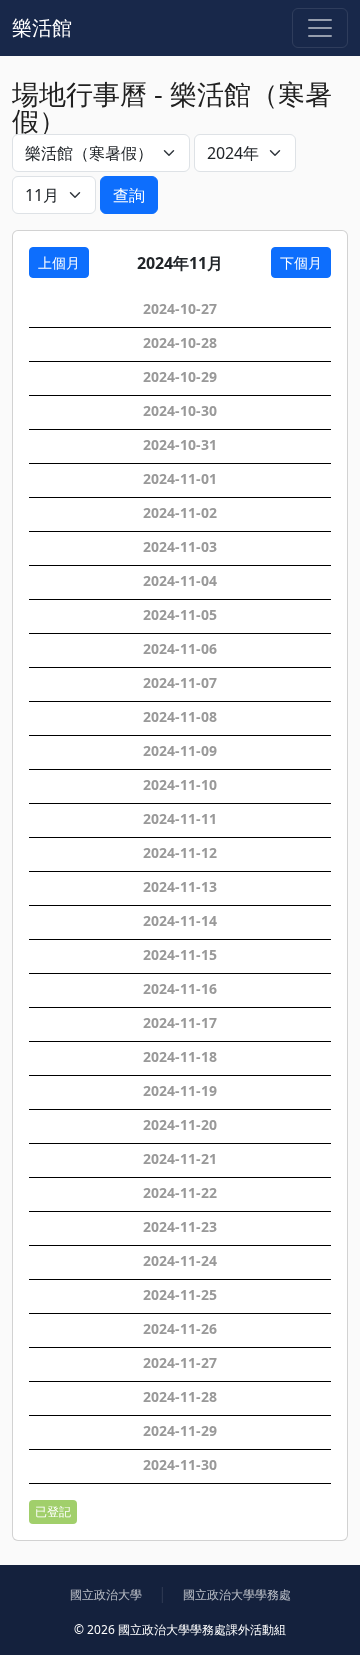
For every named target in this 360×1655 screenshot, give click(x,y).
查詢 (129, 195)
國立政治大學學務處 (237, 1594)
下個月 (301, 262)
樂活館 (42, 27)
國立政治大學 (106, 1594)
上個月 (59, 262)
